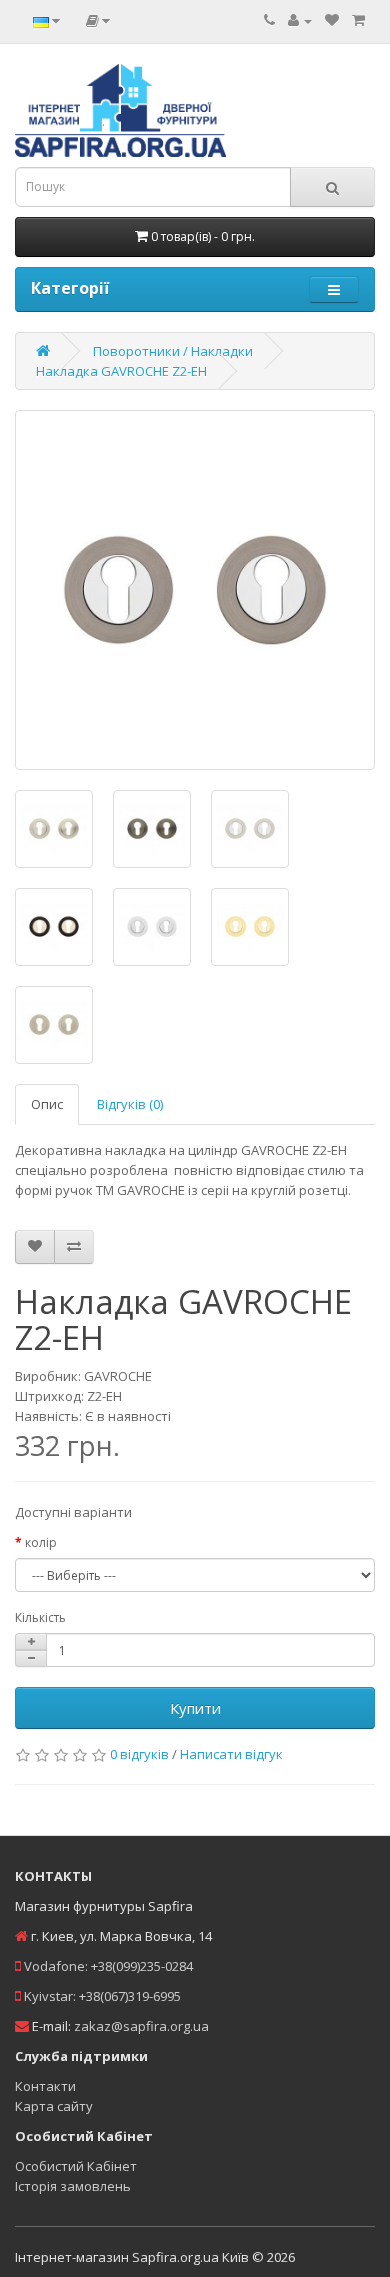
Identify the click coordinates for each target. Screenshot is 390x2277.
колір (41, 1542)
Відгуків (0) (130, 1104)
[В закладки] (35, 1247)
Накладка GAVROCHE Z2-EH (121, 371)
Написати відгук (231, 1754)
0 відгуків (139, 1754)
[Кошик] (358, 20)
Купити (195, 1708)
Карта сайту (54, 2106)
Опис (47, 1104)
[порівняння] (74, 1247)
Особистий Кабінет (76, 2166)
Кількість (40, 1617)
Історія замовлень (73, 2186)
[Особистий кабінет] (300, 20)
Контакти (45, 2086)
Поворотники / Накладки (173, 351)
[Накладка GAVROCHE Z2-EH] (195, 590)
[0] (332, 20)
